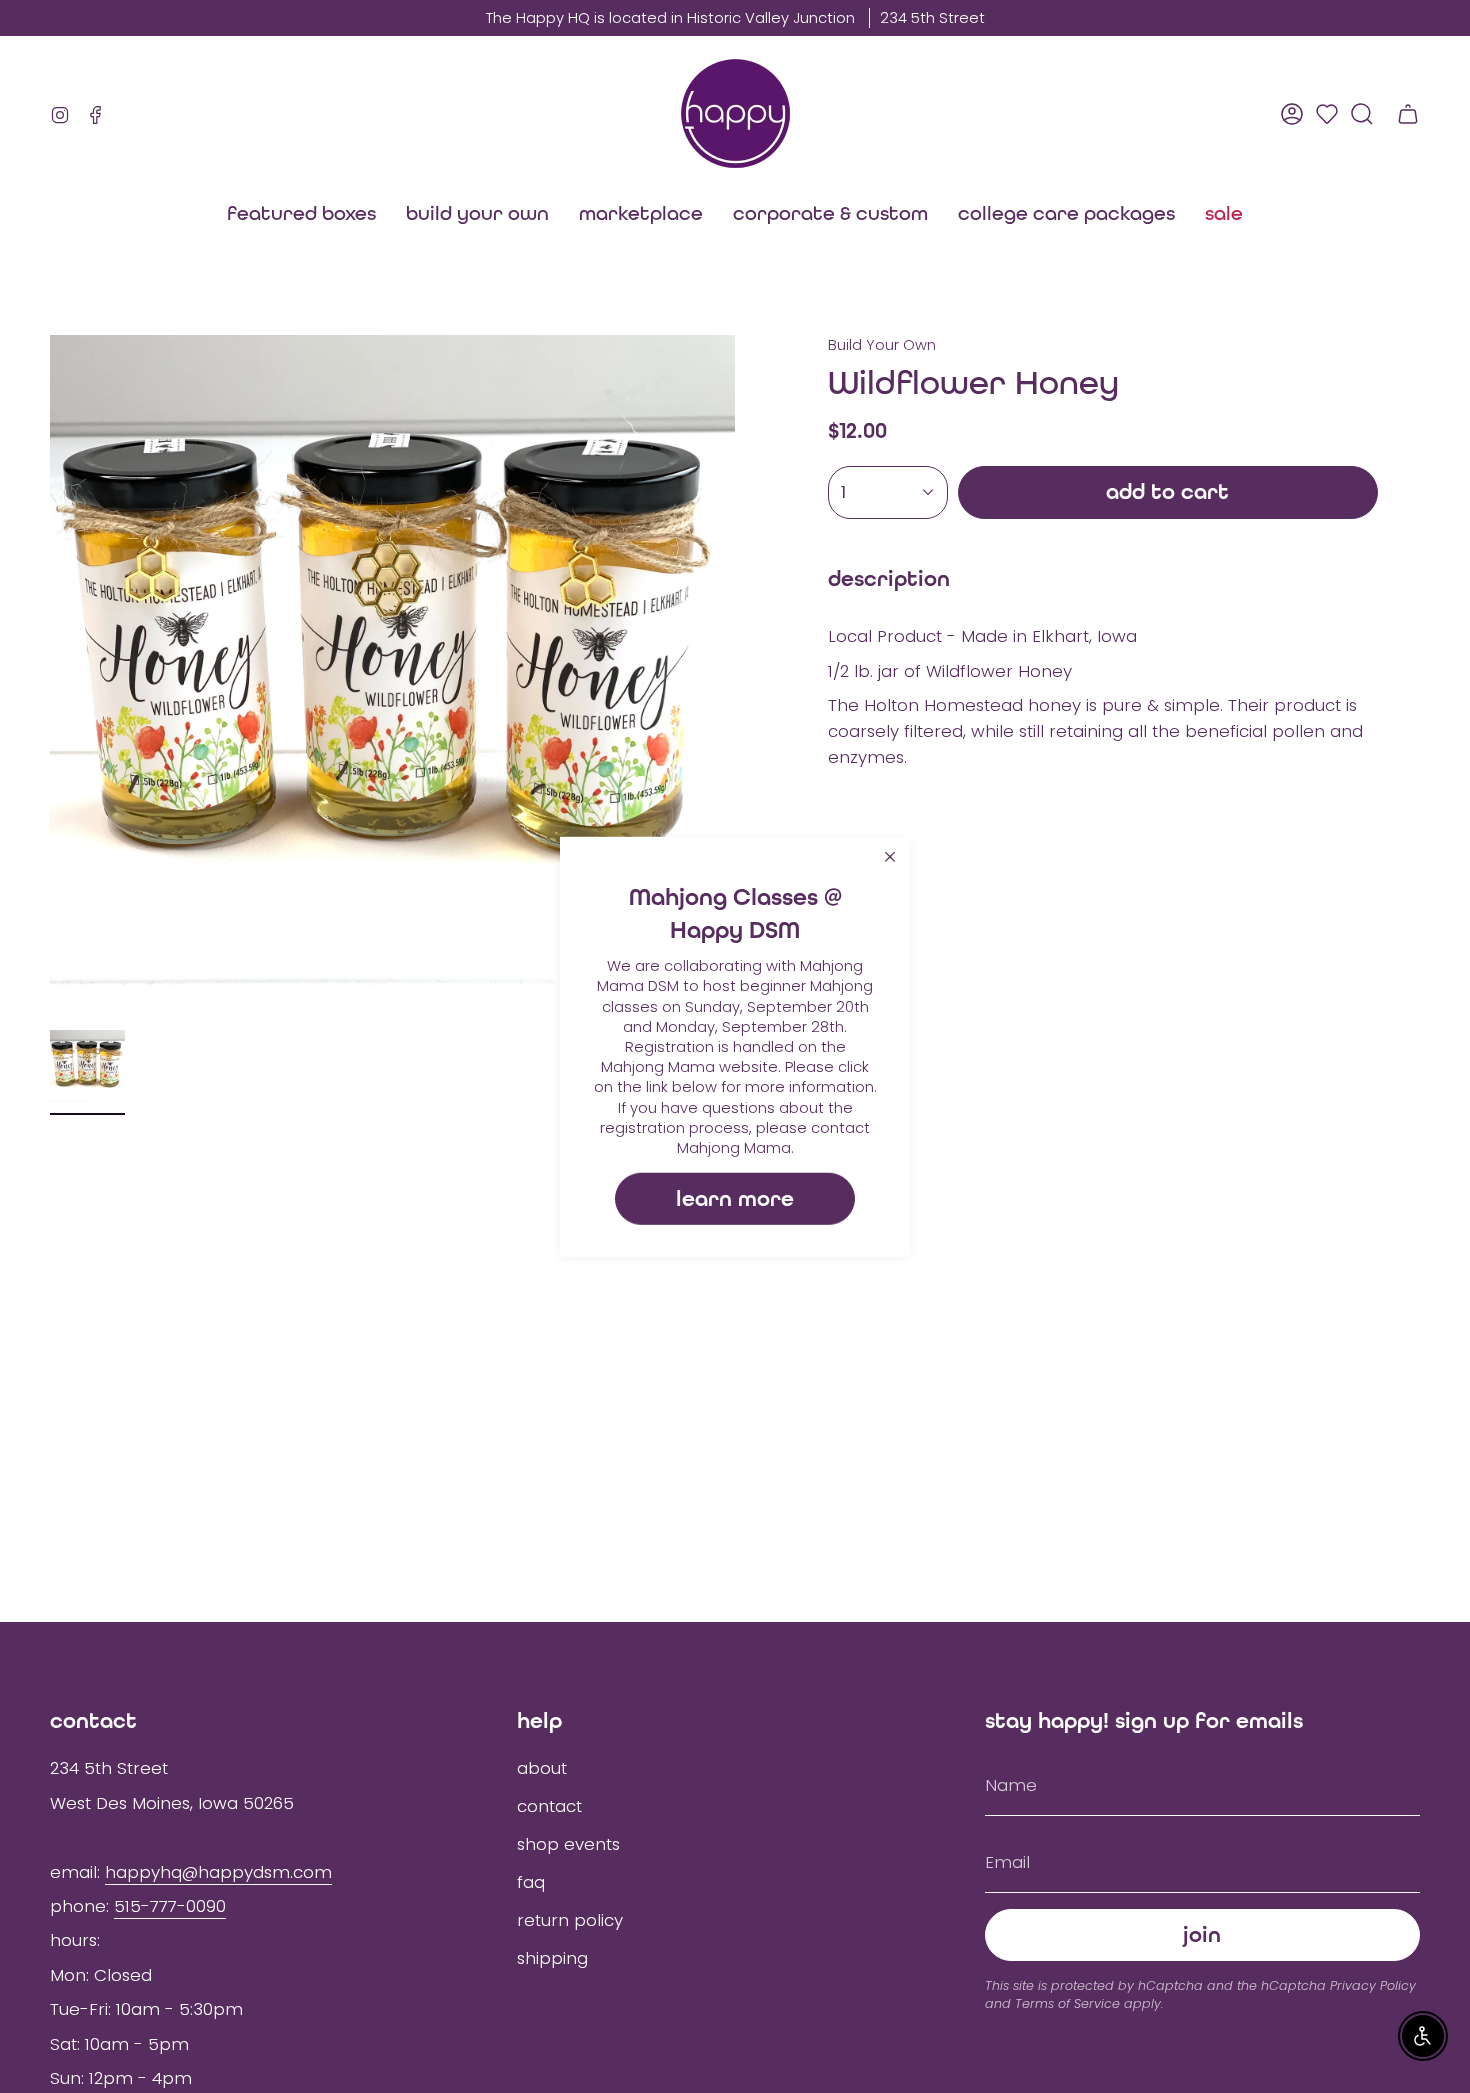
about (542, 1768)
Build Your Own (882, 345)
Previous (50, 678)
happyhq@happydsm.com (218, 1872)
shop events (568, 1844)
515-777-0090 (170, 1906)
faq (531, 1882)
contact (549, 1806)
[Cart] (1408, 114)
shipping (552, 1958)
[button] (641, 213)
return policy (570, 1920)
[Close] (890, 856)
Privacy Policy (1373, 1985)
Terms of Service (1067, 2003)
